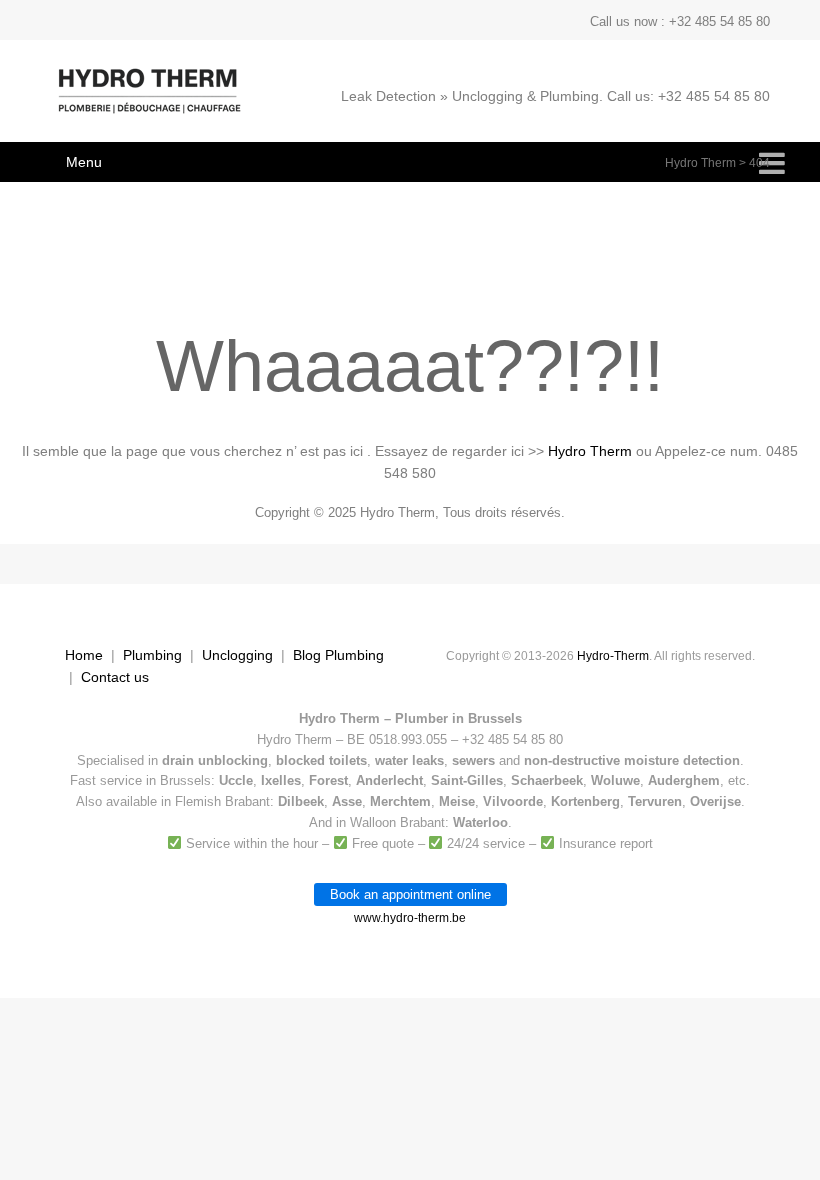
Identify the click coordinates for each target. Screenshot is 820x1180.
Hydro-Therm (613, 656)
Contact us (115, 677)
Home (84, 655)
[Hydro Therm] (147, 101)
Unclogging (237, 655)
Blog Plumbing (338, 655)
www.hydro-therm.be (410, 918)
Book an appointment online (410, 894)
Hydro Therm (700, 163)
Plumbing (152, 655)
